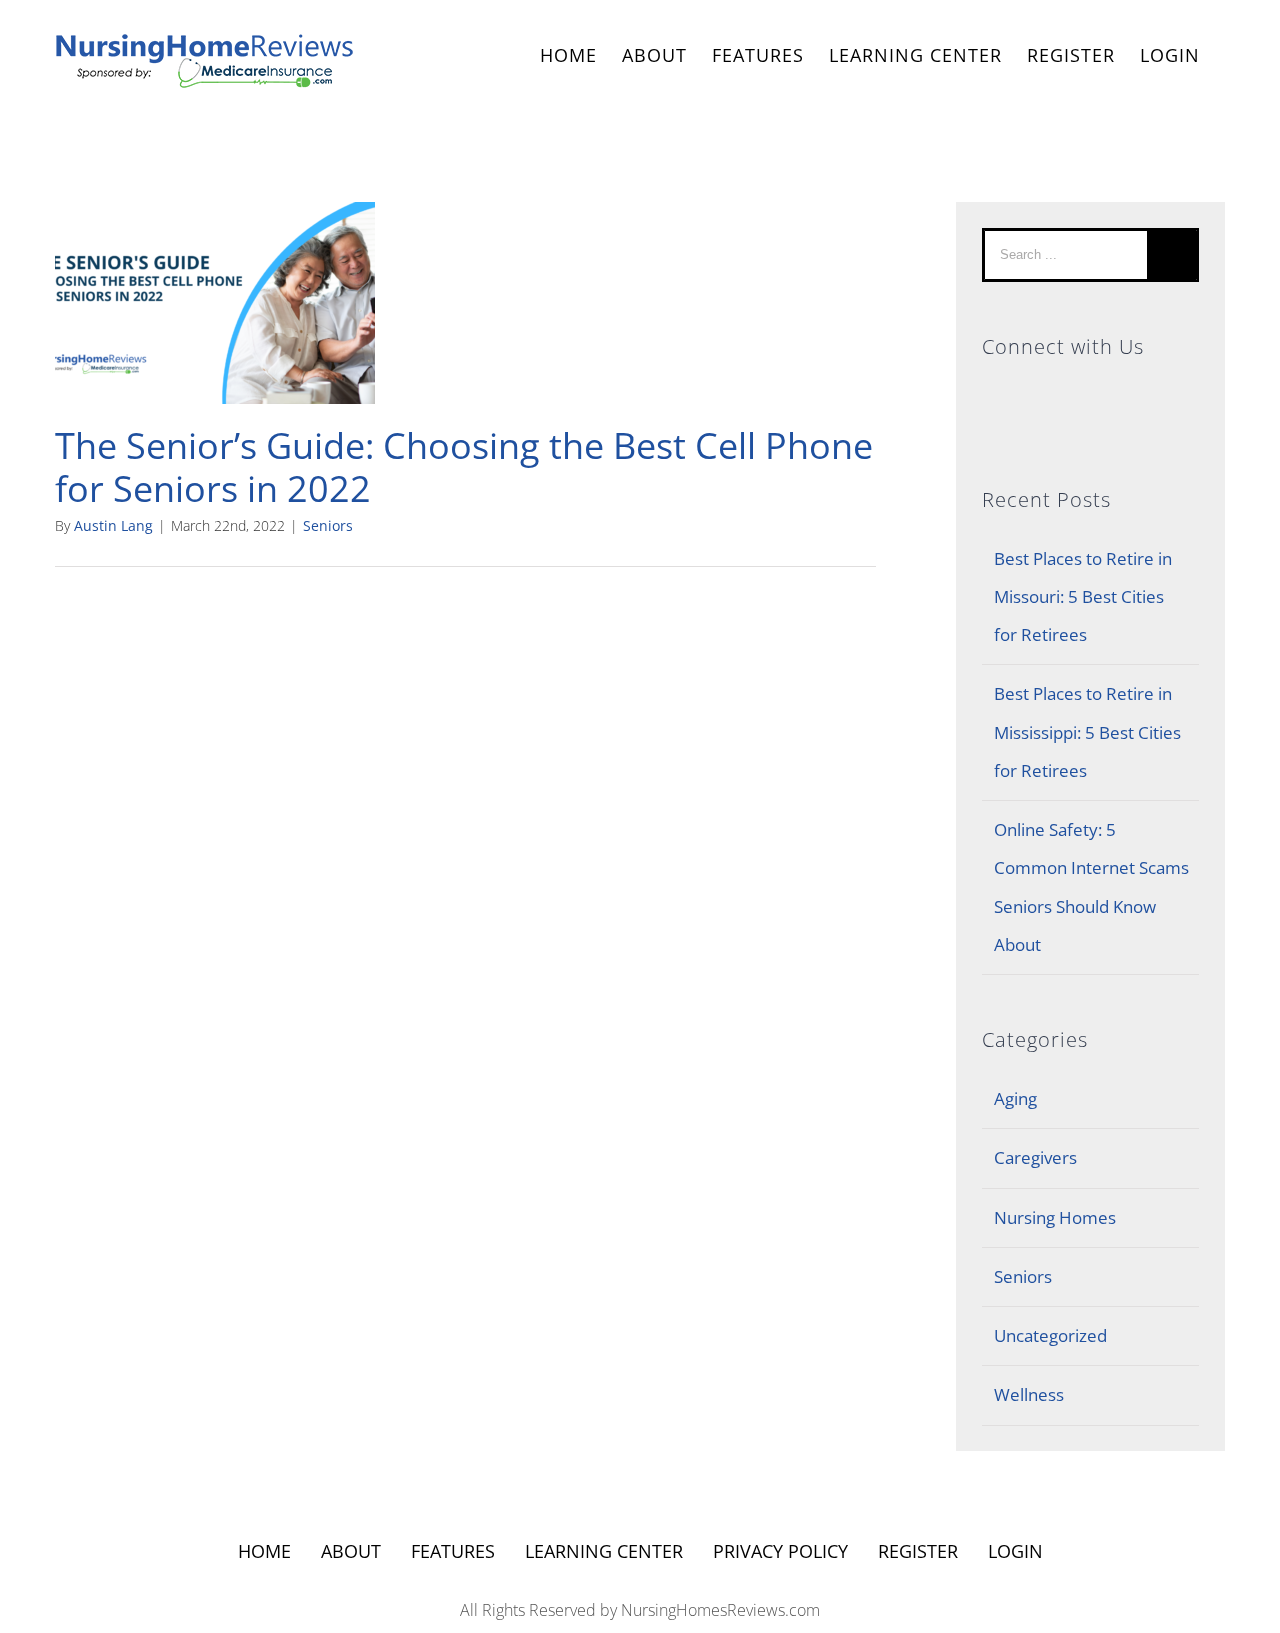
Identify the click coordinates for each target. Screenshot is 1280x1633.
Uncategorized (1050, 1335)
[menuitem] (568, 57)
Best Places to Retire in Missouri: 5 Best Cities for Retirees (1083, 597)
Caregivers (1035, 1157)
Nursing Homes (1055, 1217)
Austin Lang (113, 525)
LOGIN (1170, 55)
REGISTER (1071, 55)
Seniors (328, 525)
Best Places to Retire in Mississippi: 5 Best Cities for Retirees (1087, 732)
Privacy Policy (780, 1551)
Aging (1015, 1098)
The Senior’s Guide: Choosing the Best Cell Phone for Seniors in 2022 (464, 467)
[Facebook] (1090, 394)
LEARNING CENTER (604, 1551)
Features (453, 1551)
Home (264, 1551)
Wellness (1029, 1394)
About (351, 1551)
